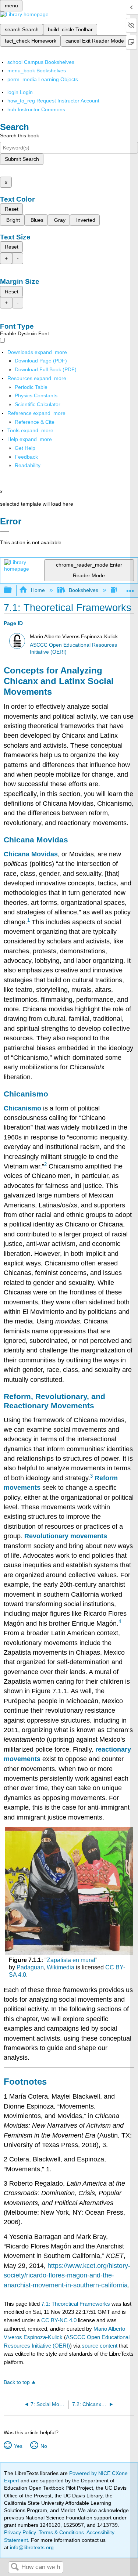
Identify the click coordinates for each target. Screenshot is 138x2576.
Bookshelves (84, 590)
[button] (26, 457)
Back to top (17, 2382)
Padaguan (30, 1967)
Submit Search (22, 159)
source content (100, 2346)
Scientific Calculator (38, 404)
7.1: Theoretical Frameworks (76, 2304)
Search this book (20, 136)
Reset (12, 209)
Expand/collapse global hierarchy (13, 590)
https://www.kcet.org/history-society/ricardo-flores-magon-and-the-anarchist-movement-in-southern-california (67, 2275)
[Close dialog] (5, 532)
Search (15, 2567)
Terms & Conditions (61, 2532)
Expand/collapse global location (130, 588)
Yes (18, 2446)
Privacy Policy (20, 2532)
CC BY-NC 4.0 (59, 2320)
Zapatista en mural (71, 1960)
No (44, 2446)
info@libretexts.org (31, 2547)
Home (38, 590)
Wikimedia (61, 1967)
